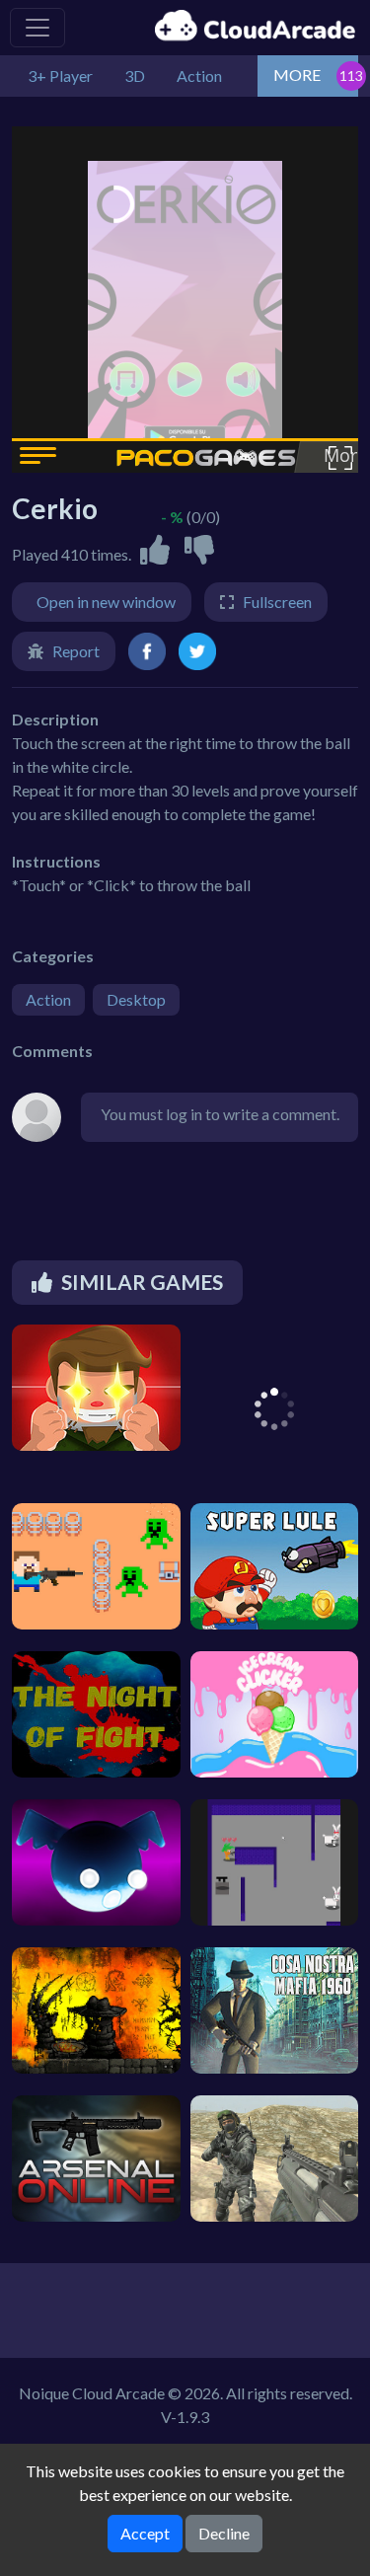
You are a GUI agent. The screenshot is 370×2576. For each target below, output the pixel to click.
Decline (224, 2533)
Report (76, 651)
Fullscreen (277, 602)
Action (48, 999)
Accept (145, 2533)
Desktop (136, 999)
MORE (297, 75)
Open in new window (106, 602)
